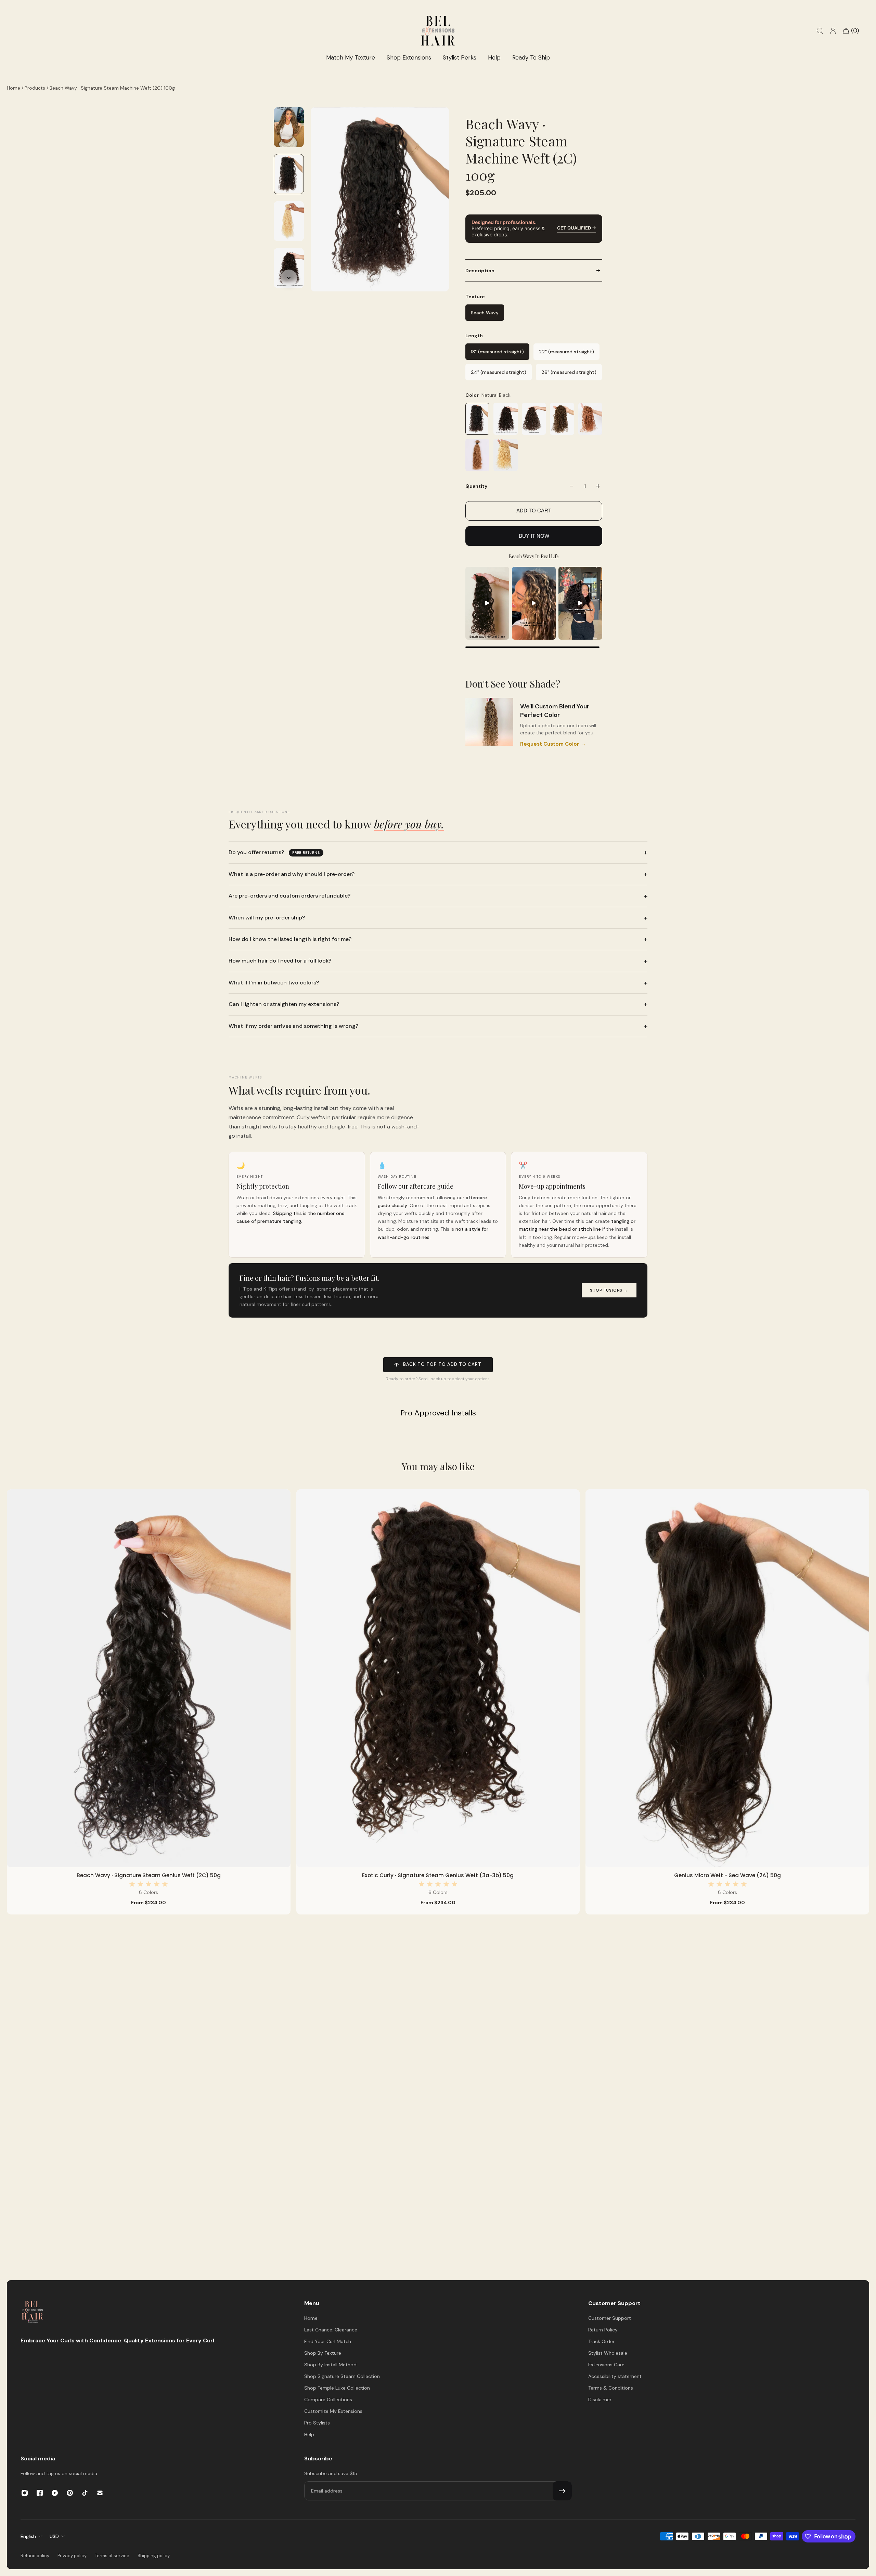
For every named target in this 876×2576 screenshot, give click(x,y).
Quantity (476, 486)
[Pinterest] (70, 2493)
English (28, 2536)
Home (14, 88)
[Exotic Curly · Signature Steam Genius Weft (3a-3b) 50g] (438, 1678)
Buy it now (534, 536)
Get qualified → (577, 228)
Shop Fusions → (609, 1290)
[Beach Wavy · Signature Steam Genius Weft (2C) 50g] (149, 1678)
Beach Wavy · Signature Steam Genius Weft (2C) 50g (149, 1875)
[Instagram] (25, 2493)
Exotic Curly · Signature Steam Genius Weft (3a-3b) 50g (438, 1875)
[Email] (100, 2493)
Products (36, 88)
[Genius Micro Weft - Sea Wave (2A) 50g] (727, 1678)
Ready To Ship (531, 57)
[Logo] (33, 2312)
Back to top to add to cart (438, 1365)
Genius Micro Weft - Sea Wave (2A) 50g (727, 1875)
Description (480, 271)
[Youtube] (55, 2493)
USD (54, 2536)
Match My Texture (351, 57)
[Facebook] (40, 2493)
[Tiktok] (85, 2493)
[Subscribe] (562, 2491)
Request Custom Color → (553, 744)
